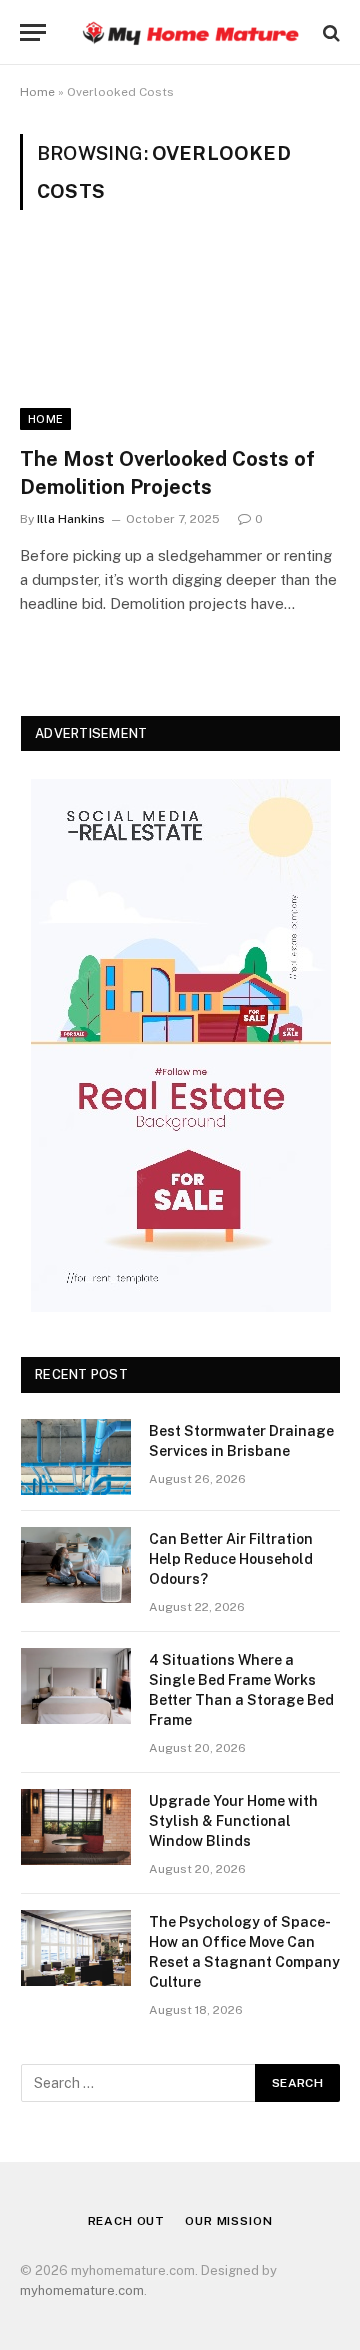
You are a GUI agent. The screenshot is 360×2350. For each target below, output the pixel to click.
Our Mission (228, 2221)
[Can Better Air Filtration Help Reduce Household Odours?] (76, 1565)
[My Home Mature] (190, 32)
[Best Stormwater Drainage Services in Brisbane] (76, 1457)
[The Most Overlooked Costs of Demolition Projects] (180, 340)
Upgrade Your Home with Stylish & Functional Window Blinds (233, 1821)
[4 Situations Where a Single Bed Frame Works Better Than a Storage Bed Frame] (76, 1686)
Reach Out (127, 2221)
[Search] (329, 32)
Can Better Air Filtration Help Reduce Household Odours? (231, 1559)
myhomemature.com (82, 2290)
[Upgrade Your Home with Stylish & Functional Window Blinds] (76, 1827)
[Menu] (33, 32)
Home (37, 92)
